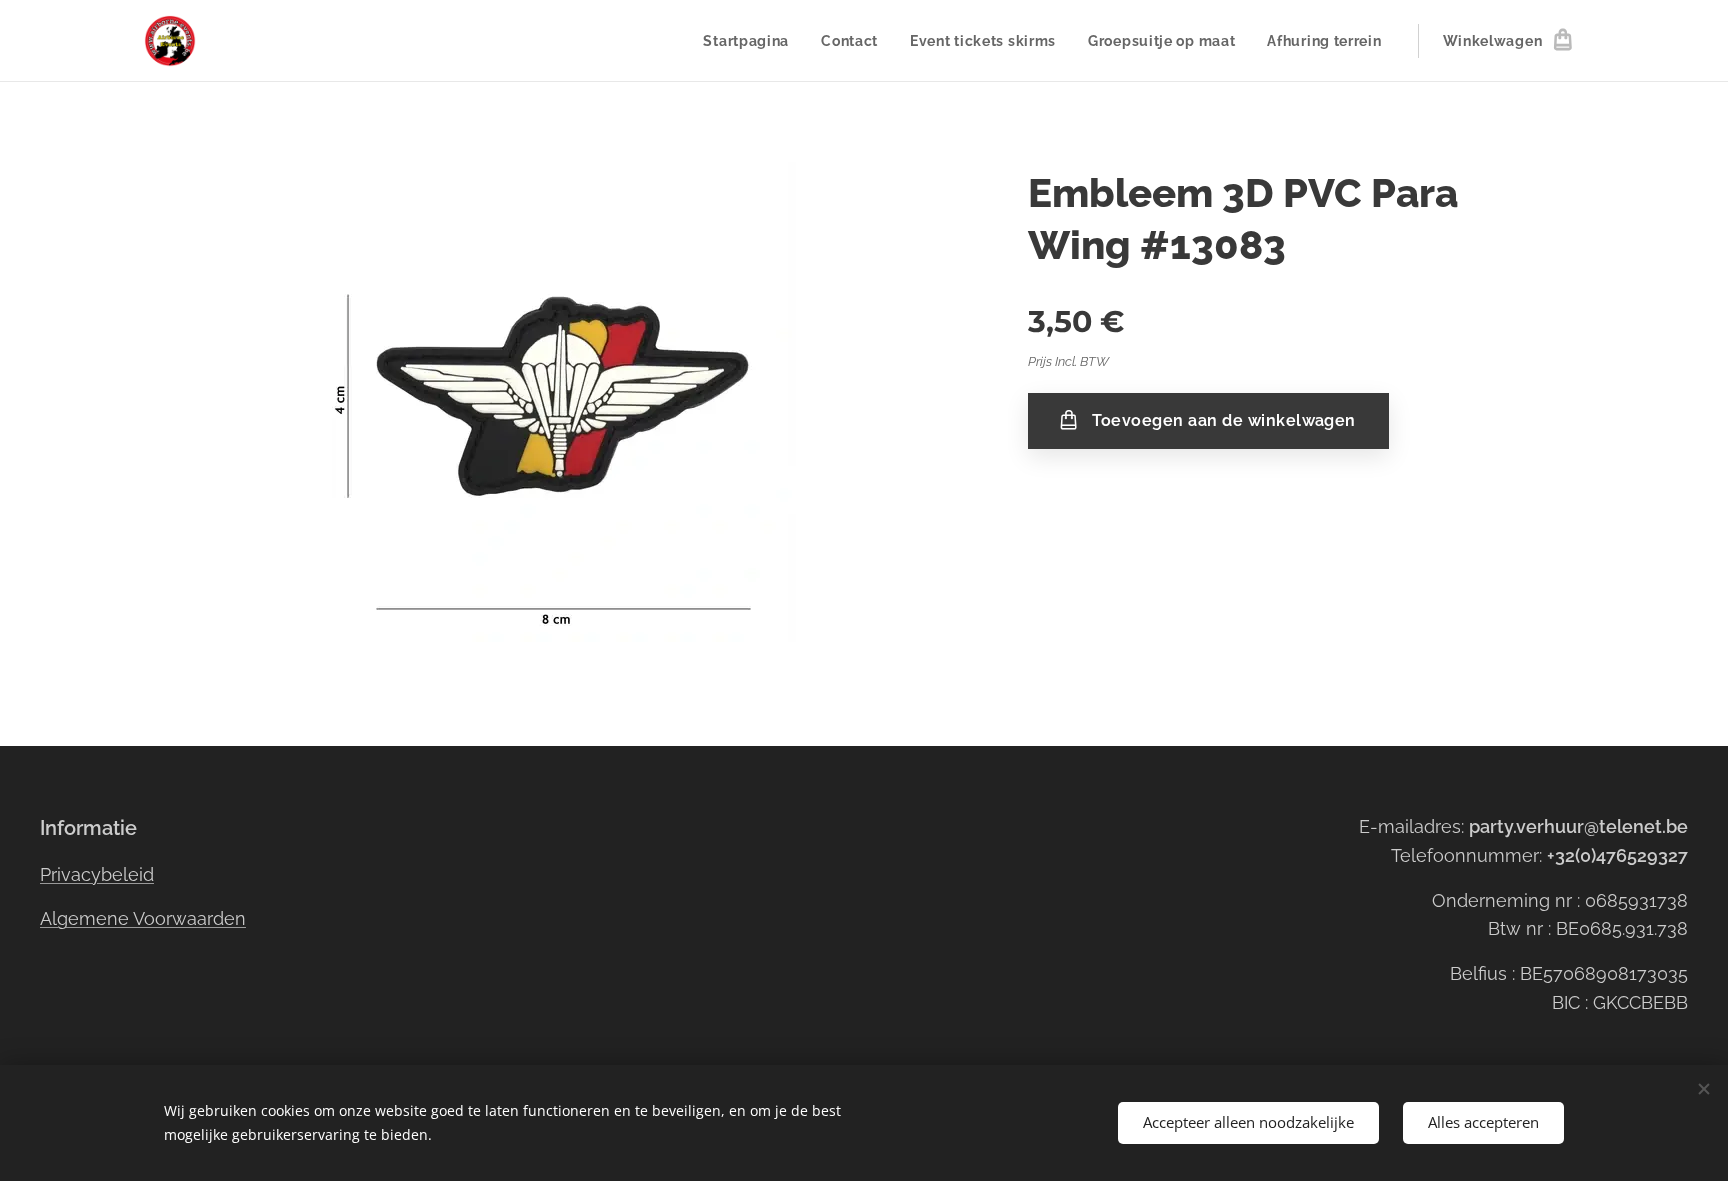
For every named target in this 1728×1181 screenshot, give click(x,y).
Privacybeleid (97, 874)
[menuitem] (751, 41)
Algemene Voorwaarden (143, 918)
